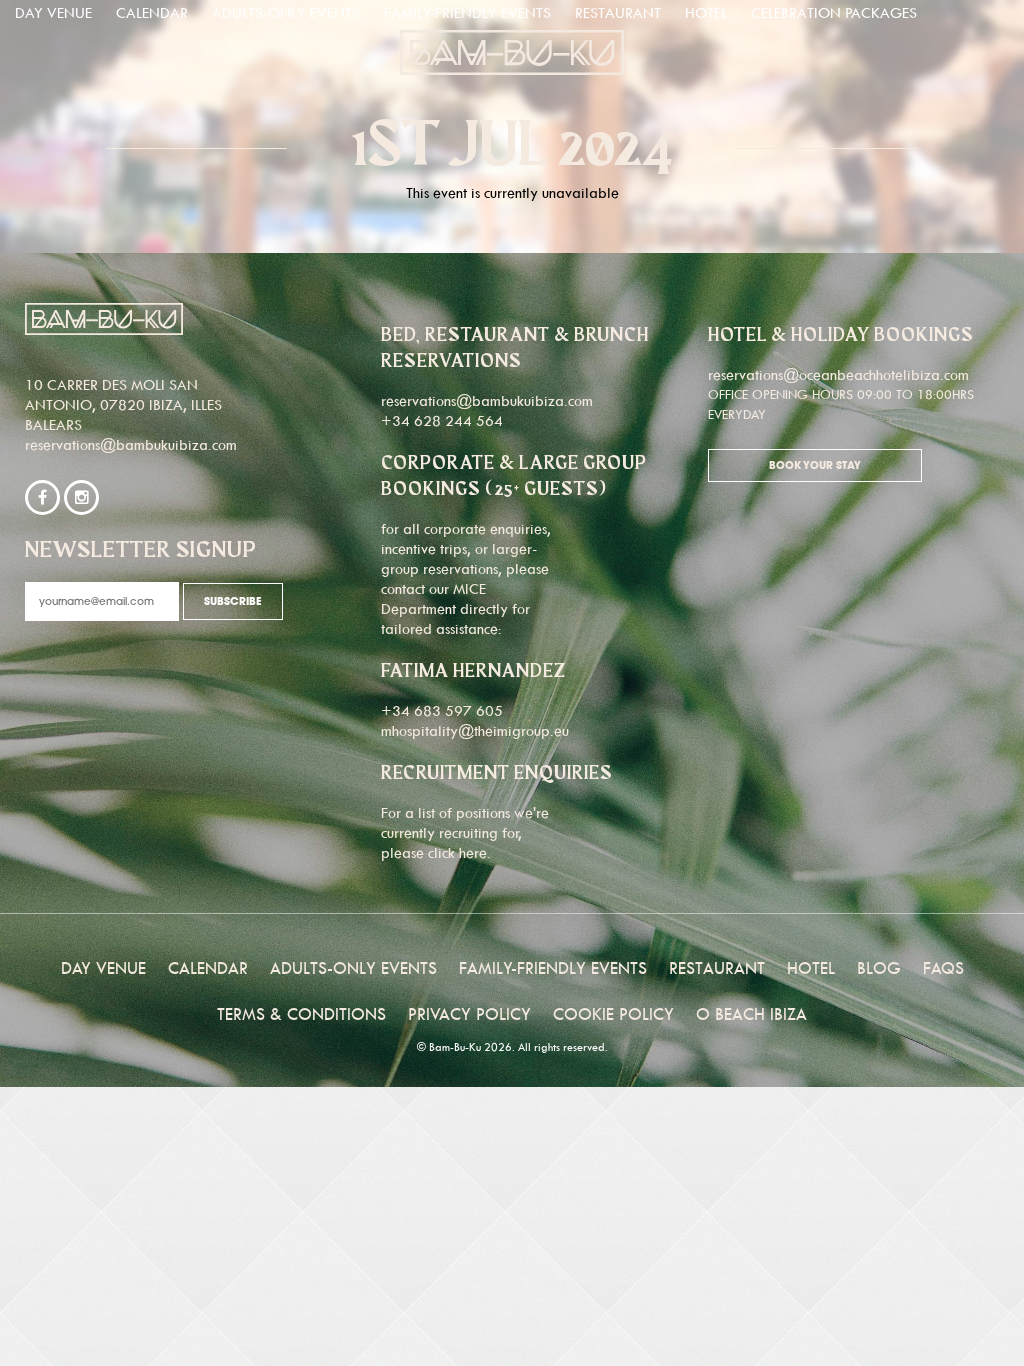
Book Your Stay (815, 466)
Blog (879, 968)
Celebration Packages (834, 12)
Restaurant (618, 12)
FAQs (943, 968)
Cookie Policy (613, 1014)
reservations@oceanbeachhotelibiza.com (838, 374)
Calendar (152, 12)
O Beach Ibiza (751, 1014)
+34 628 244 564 (442, 420)
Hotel (706, 12)
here (473, 852)
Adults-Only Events (286, 12)
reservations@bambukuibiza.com (131, 444)
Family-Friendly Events (467, 12)
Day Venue (53, 12)
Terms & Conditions (301, 1014)
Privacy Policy (469, 1014)
